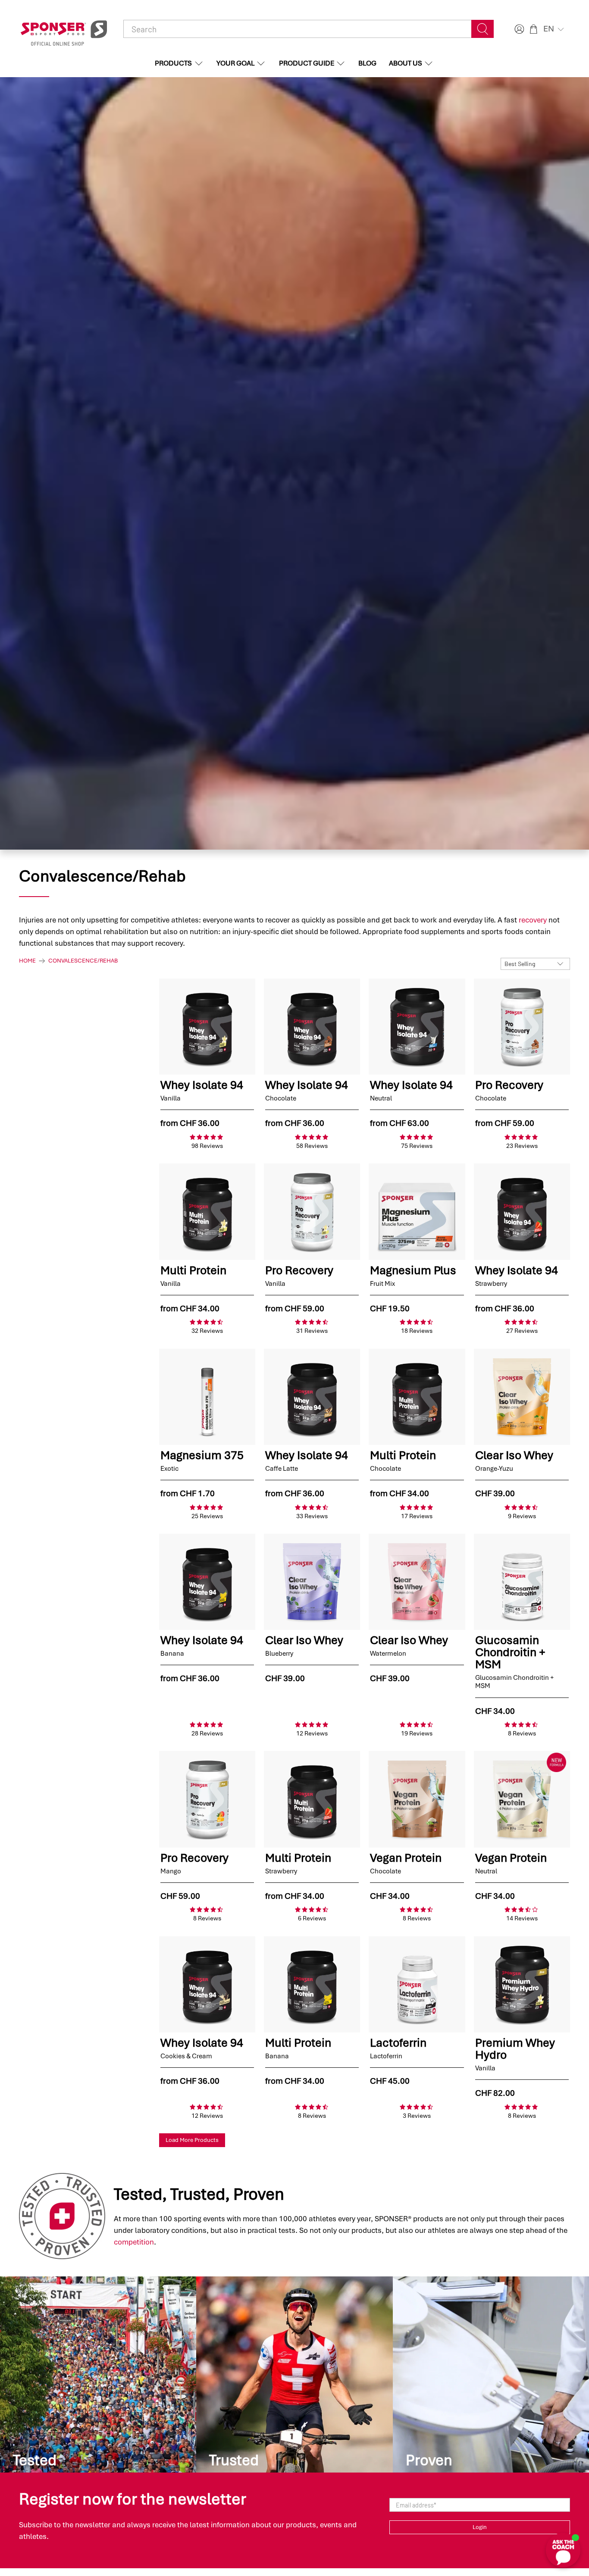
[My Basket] (534, 29)
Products (173, 63)
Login (480, 2527)
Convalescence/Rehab (83, 961)
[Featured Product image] (207, 1027)
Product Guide (307, 63)
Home (27, 961)
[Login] (518, 29)
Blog (367, 63)
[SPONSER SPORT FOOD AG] (64, 29)
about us (406, 63)
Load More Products (192, 2140)
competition (134, 2242)
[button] (555, 29)
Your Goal (235, 63)
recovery (533, 920)
